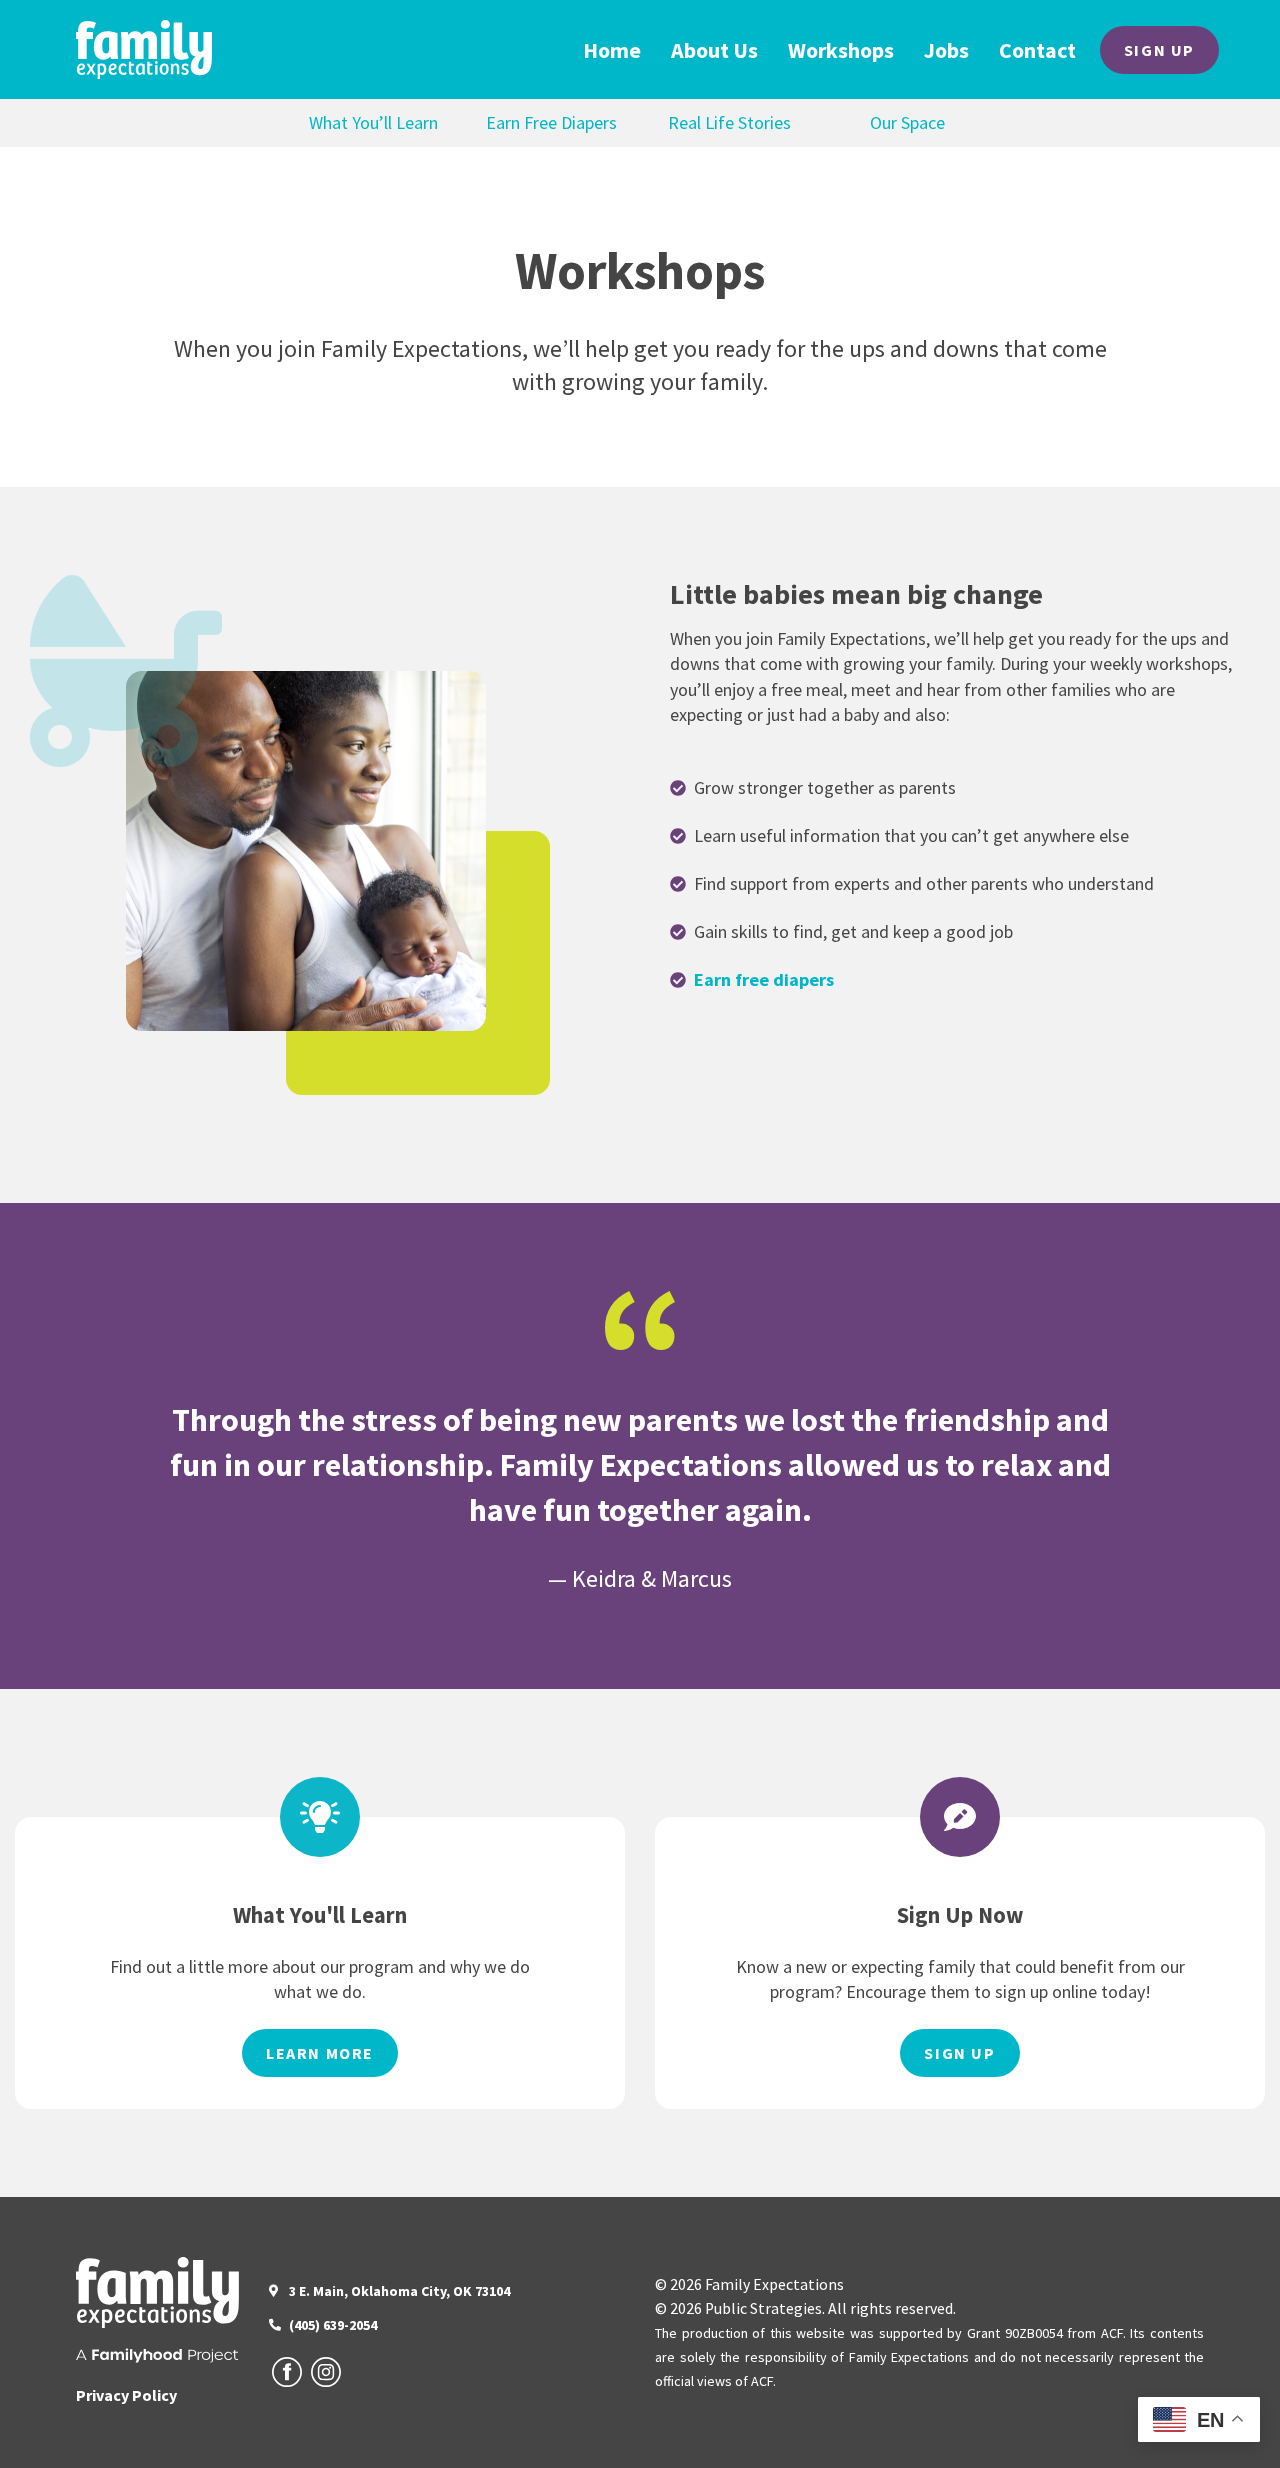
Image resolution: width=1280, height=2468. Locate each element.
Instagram (326, 2372)
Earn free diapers (764, 979)
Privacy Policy (126, 2395)
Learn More (320, 2053)
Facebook (287, 2372)
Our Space (907, 122)
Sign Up (1159, 50)
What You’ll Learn (373, 122)
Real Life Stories (729, 122)
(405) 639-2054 (333, 2325)
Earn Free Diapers (551, 122)
